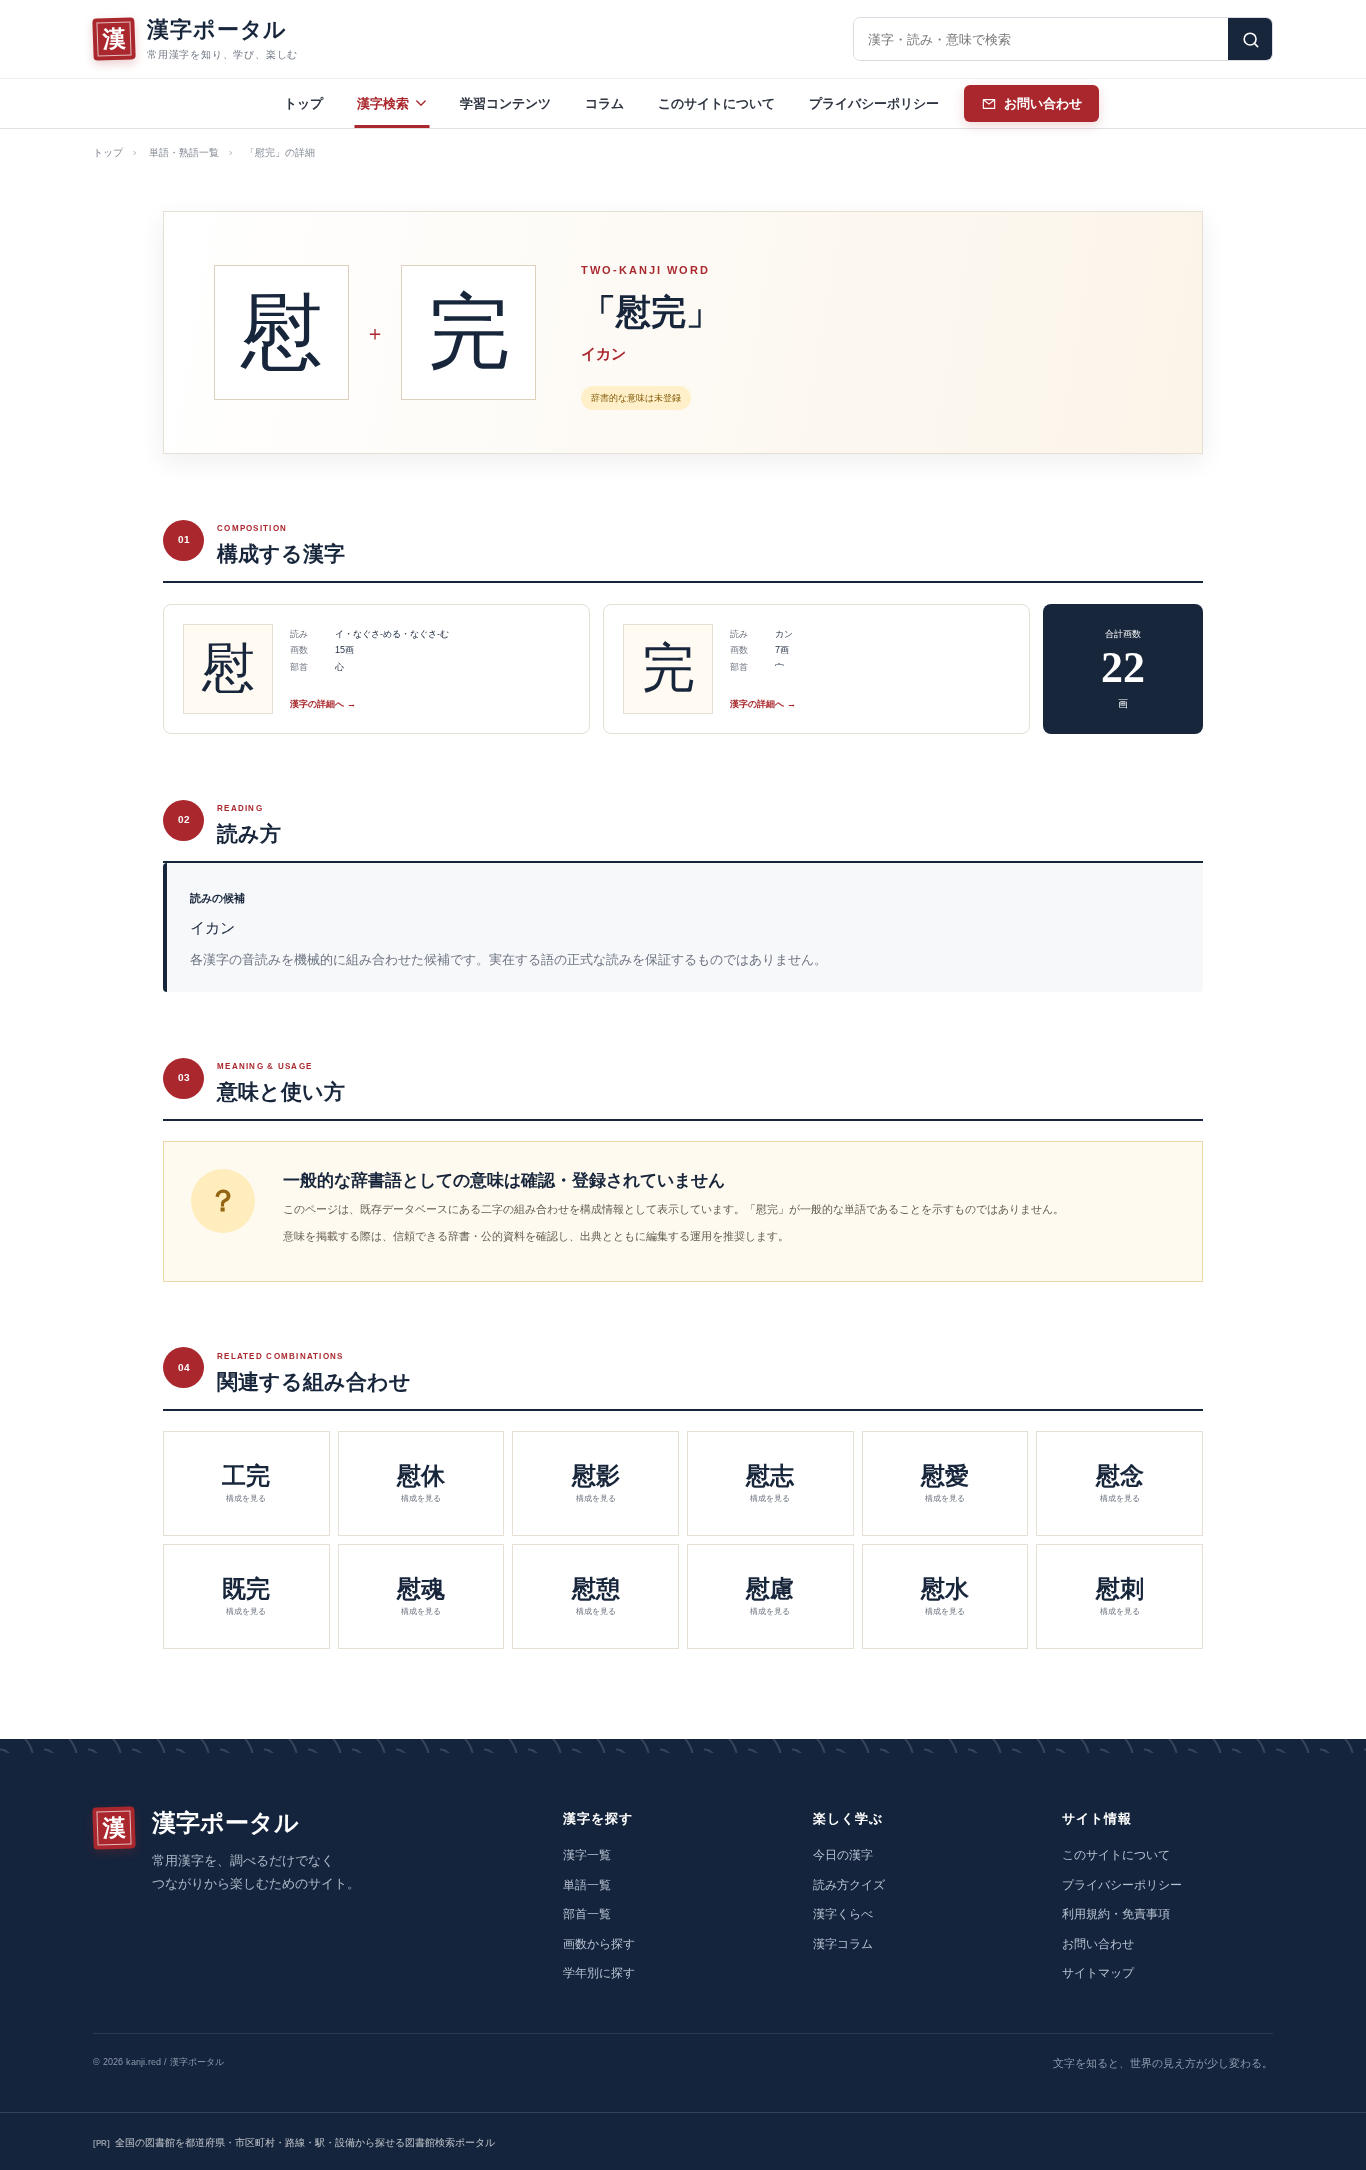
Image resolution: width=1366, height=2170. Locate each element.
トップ (303, 103)
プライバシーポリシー (874, 103)
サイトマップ (1098, 1973)
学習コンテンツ (505, 103)
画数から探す (599, 1944)
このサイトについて (716, 103)
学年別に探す (599, 1973)
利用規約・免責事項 (1116, 1914)
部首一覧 (587, 1914)
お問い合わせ (1098, 1944)
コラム (604, 103)
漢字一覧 (587, 1855)
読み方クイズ (849, 1885)
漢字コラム (843, 1944)
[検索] (1250, 39)
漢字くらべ (843, 1914)
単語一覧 (587, 1885)
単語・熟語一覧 (184, 152)
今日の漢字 (843, 1855)
